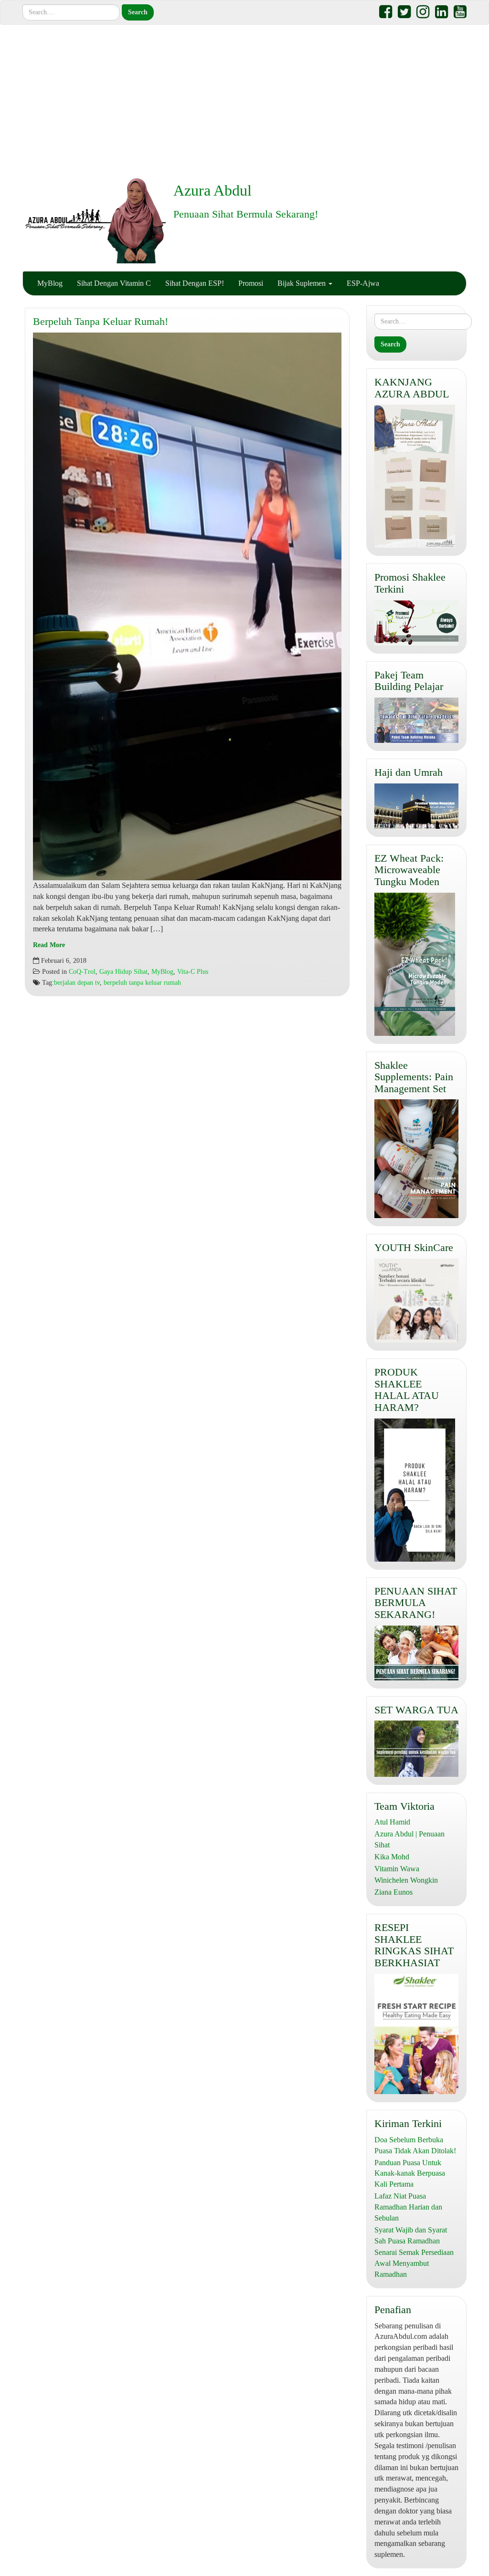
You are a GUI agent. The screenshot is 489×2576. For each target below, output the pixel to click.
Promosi (251, 283)
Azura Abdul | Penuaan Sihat (409, 1839)
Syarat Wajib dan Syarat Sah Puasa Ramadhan (411, 2235)
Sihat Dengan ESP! (195, 283)
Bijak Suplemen (303, 283)
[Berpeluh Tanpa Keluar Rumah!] (187, 606)
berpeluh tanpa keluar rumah (142, 983)
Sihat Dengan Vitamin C (114, 283)
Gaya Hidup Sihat (123, 972)
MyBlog (50, 283)
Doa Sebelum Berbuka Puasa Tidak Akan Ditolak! (415, 2145)
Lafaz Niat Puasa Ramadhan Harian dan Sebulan (408, 2207)
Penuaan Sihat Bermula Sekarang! (246, 214)
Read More (49, 945)
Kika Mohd (392, 1857)
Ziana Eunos (393, 1892)
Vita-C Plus (193, 972)
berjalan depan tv (77, 983)
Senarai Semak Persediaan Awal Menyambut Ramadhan (414, 2263)
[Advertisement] (244, 101)
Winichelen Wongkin (406, 1880)
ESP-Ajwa (363, 283)
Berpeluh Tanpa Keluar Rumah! (101, 321)
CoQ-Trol (82, 972)
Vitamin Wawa (397, 1869)
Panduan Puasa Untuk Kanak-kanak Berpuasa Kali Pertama (410, 2174)
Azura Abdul (213, 190)
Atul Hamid (392, 1822)
